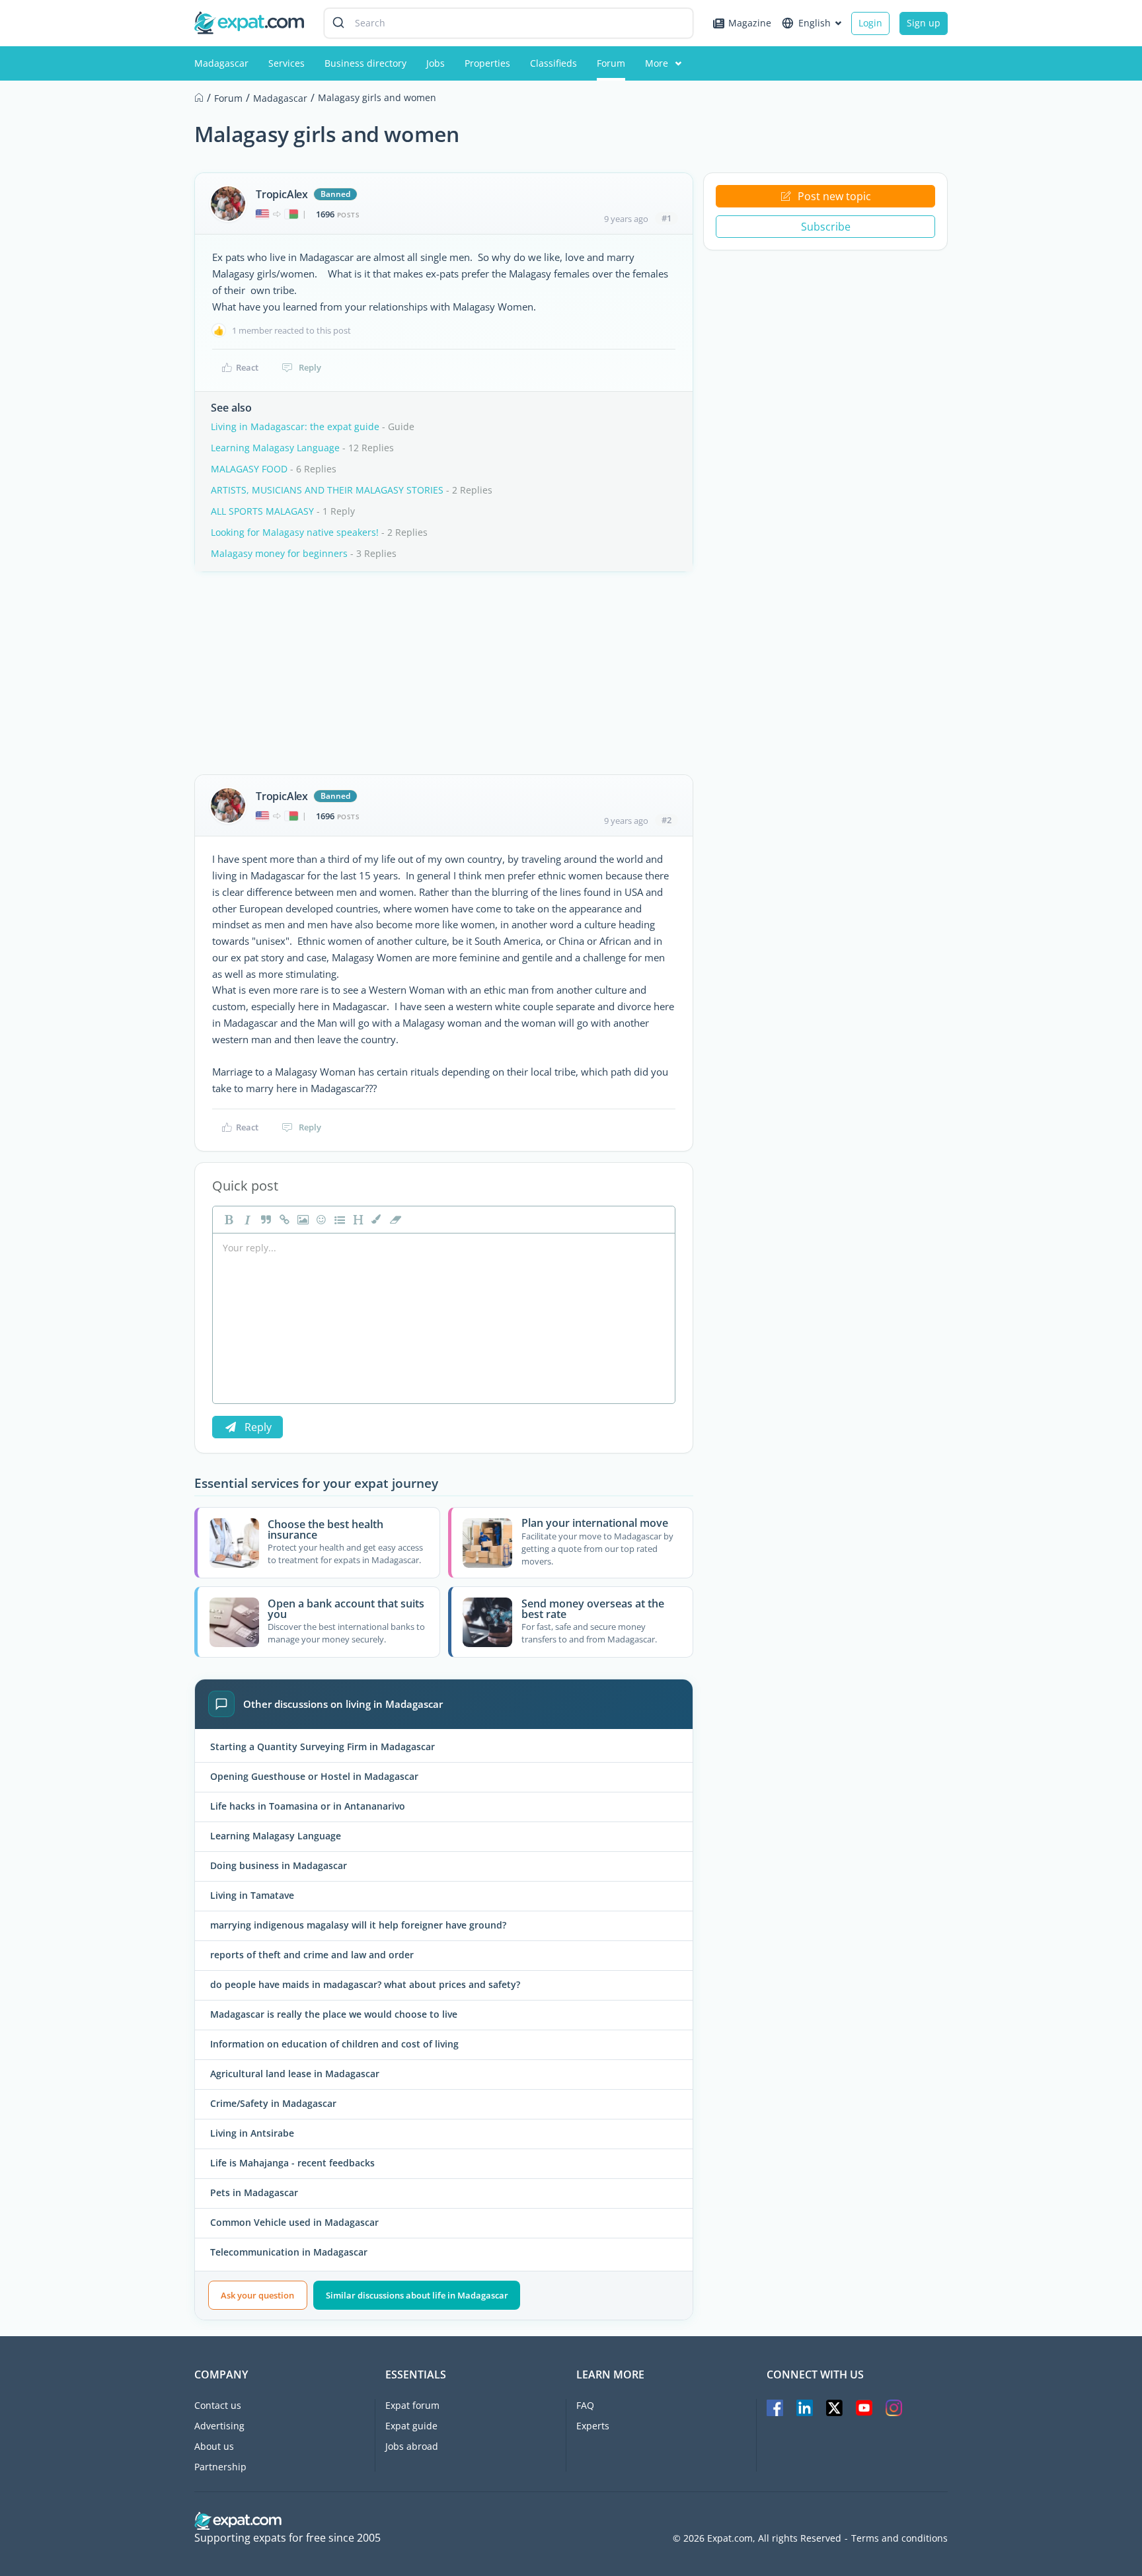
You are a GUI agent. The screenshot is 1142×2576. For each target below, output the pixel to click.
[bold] (227, 1220)
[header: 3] (357, 1220)
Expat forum (412, 2405)
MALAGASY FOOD (249, 469)
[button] (375, 1220)
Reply (310, 367)
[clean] (394, 1220)
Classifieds (553, 63)
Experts (593, 2426)
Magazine (750, 23)
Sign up (924, 23)
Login (870, 23)
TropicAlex (282, 194)
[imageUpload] (301, 1220)
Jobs (436, 63)
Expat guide (411, 2426)
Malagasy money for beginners (279, 553)
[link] (283, 1220)
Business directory (365, 63)
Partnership (220, 2467)
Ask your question (257, 2295)
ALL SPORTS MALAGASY (262, 511)
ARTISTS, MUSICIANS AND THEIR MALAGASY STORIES (327, 490)
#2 (666, 820)
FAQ (585, 2405)
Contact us (218, 2405)
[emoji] (320, 1220)
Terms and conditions (899, 2538)
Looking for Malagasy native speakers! (295, 532)
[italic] (246, 1220)
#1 (666, 218)
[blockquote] (264, 1220)
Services (286, 63)
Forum (611, 63)
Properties (487, 63)
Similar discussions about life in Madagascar (417, 2295)
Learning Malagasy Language (275, 448)
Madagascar (221, 63)
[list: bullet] (338, 1220)
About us (214, 2446)
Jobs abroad (412, 2446)
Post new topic (834, 196)
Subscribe (826, 227)
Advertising (219, 2426)
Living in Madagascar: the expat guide (295, 426)
